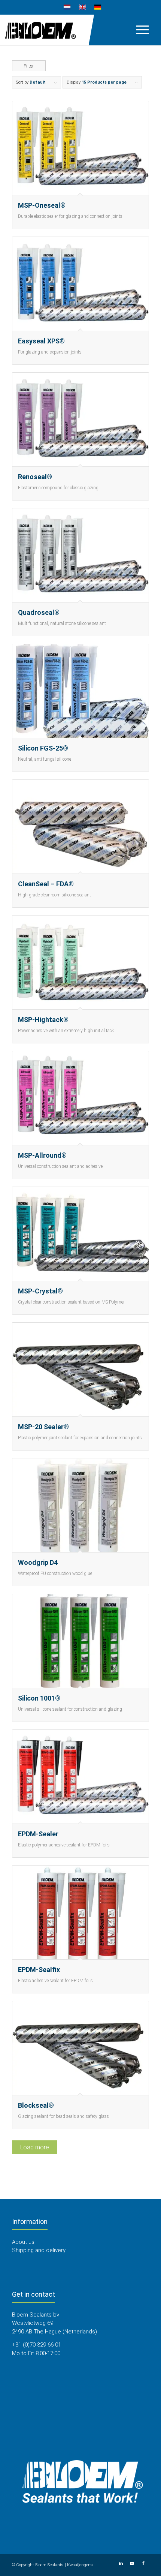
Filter (29, 66)
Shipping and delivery (39, 2250)
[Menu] (139, 30)
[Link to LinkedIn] (121, 2564)
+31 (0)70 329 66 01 (37, 2345)
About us (23, 2242)
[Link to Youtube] (132, 2564)
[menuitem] (67, 7)
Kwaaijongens (80, 2565)
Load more (35, 2147)
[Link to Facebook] (143, 2564)
